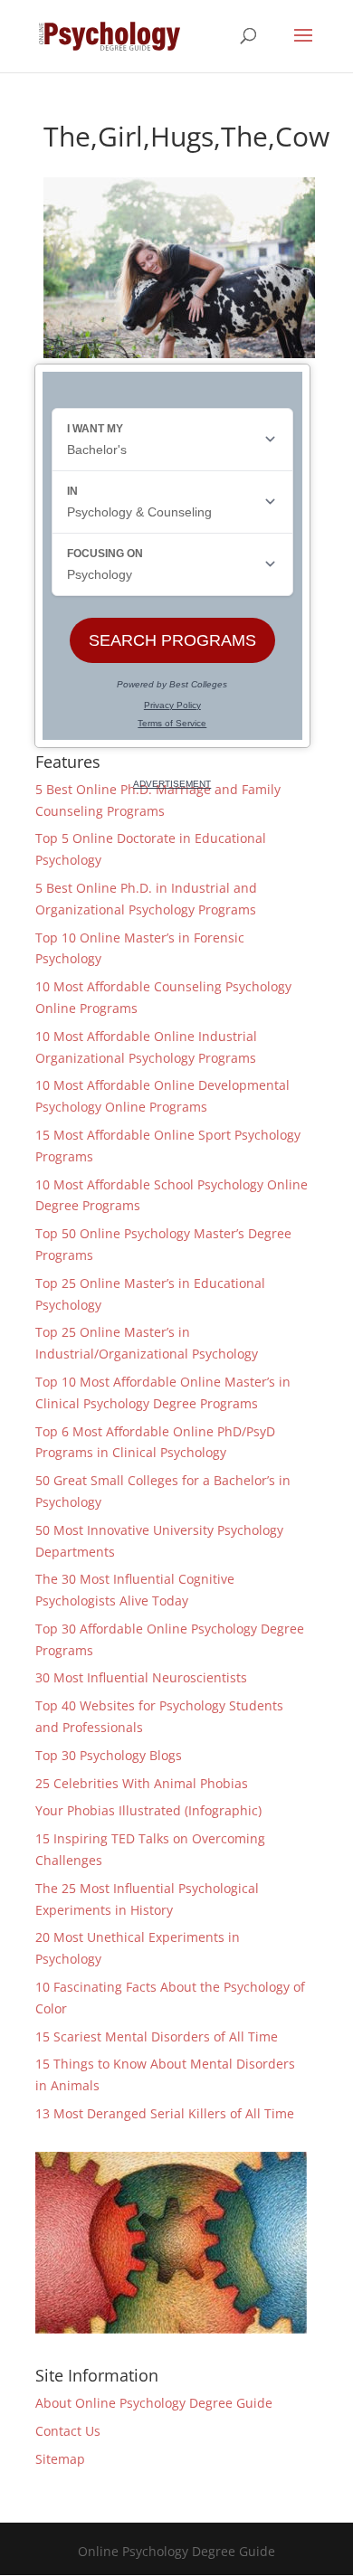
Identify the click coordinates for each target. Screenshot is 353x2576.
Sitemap (60, 2459)
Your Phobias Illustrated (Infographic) (148, 1810)
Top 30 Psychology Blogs (109, 1755)
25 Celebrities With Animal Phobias (142, 1783)
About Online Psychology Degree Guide (154, 2403)
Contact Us (68, 2431)
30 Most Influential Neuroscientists (141, 1677)
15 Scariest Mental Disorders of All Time (157, 2036)
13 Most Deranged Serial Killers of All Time (165, 2113)
